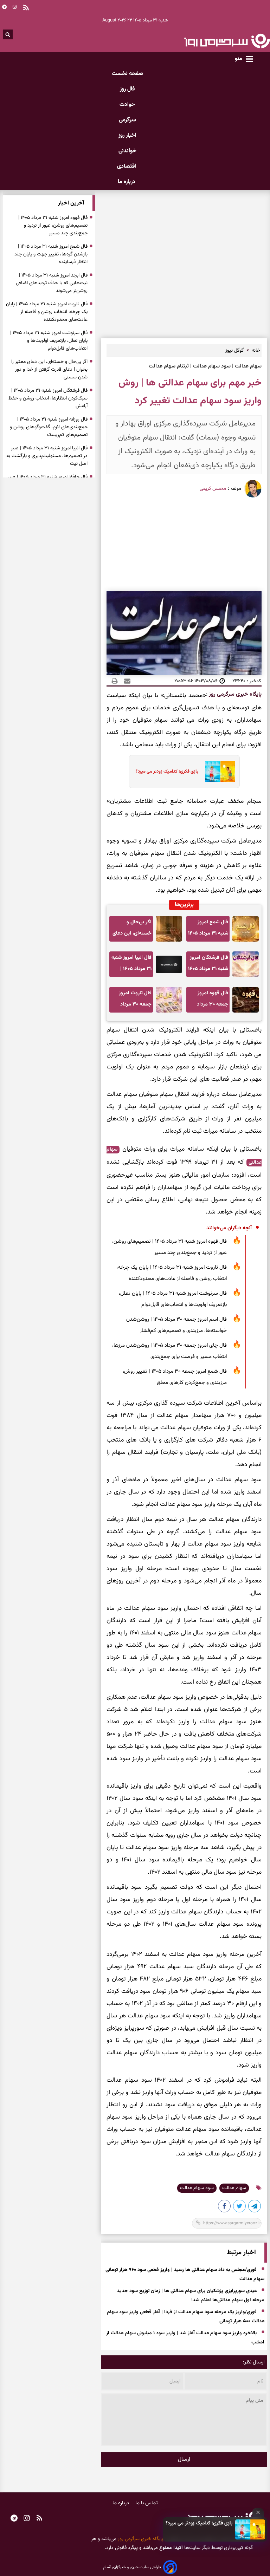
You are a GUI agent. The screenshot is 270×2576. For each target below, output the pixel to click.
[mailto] (125, 681)
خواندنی (127, 151)
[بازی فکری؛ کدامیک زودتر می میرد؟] (250, 2529)
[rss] (39, 2519)
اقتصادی (127, 166)
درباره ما (127, 182)
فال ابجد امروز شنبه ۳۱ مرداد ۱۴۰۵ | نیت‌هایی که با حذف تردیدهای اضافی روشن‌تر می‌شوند (52, 283)
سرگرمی (127, 120)
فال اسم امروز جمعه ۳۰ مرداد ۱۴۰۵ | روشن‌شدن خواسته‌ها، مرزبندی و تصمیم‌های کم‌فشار (176, 1325)
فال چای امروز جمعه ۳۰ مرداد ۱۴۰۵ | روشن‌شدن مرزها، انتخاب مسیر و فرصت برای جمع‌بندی (169, 1351)
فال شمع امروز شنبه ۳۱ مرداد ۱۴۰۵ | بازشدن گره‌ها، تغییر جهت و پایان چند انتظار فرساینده (208, 930)
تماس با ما (147, 2503)
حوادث (127, 105)
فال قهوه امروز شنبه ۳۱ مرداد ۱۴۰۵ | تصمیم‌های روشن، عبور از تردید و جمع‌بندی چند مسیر (169, 1247)
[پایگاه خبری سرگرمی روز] (227, 41)
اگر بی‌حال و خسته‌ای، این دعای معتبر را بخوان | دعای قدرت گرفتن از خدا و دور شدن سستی (132, 930)
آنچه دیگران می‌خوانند (229, 1228)
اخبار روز (127, 135)
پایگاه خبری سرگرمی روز (234, 694)
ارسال (184, 2460)
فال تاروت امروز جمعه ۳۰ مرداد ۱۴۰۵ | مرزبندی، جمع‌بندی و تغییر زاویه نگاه (134, 1001)
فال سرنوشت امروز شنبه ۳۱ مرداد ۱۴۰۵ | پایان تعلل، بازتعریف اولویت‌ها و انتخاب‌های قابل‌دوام (173, 1299)
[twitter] (240, 2207)
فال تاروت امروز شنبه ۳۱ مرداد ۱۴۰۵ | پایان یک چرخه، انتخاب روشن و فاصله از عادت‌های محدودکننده (172, 1273)
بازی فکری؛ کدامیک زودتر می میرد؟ (199, 2523)
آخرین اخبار (71, 203)
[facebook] (225, 2207)
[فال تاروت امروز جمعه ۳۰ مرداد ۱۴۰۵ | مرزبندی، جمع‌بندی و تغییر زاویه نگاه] (169, 1000)
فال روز (127, 89)
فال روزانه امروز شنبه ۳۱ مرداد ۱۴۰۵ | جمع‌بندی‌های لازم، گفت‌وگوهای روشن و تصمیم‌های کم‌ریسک (49, 427)
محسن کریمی (213, 489)
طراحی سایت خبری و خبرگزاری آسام (132, 2567)
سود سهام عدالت (197, 2188)
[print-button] (115, 681)
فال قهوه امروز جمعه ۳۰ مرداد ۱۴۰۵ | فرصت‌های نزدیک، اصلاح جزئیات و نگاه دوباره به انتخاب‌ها (209, 1001)
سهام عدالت (234, 2188)
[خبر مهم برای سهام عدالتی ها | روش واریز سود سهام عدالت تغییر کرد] (255, 2207)
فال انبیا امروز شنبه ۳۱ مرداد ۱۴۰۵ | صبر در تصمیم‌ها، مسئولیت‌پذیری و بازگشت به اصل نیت (131, 965)
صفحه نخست (127, 74)
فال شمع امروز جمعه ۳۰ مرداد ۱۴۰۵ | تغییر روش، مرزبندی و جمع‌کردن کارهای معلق (175, 1377)
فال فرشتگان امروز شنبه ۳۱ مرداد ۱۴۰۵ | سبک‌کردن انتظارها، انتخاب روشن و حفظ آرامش (208, 965)
